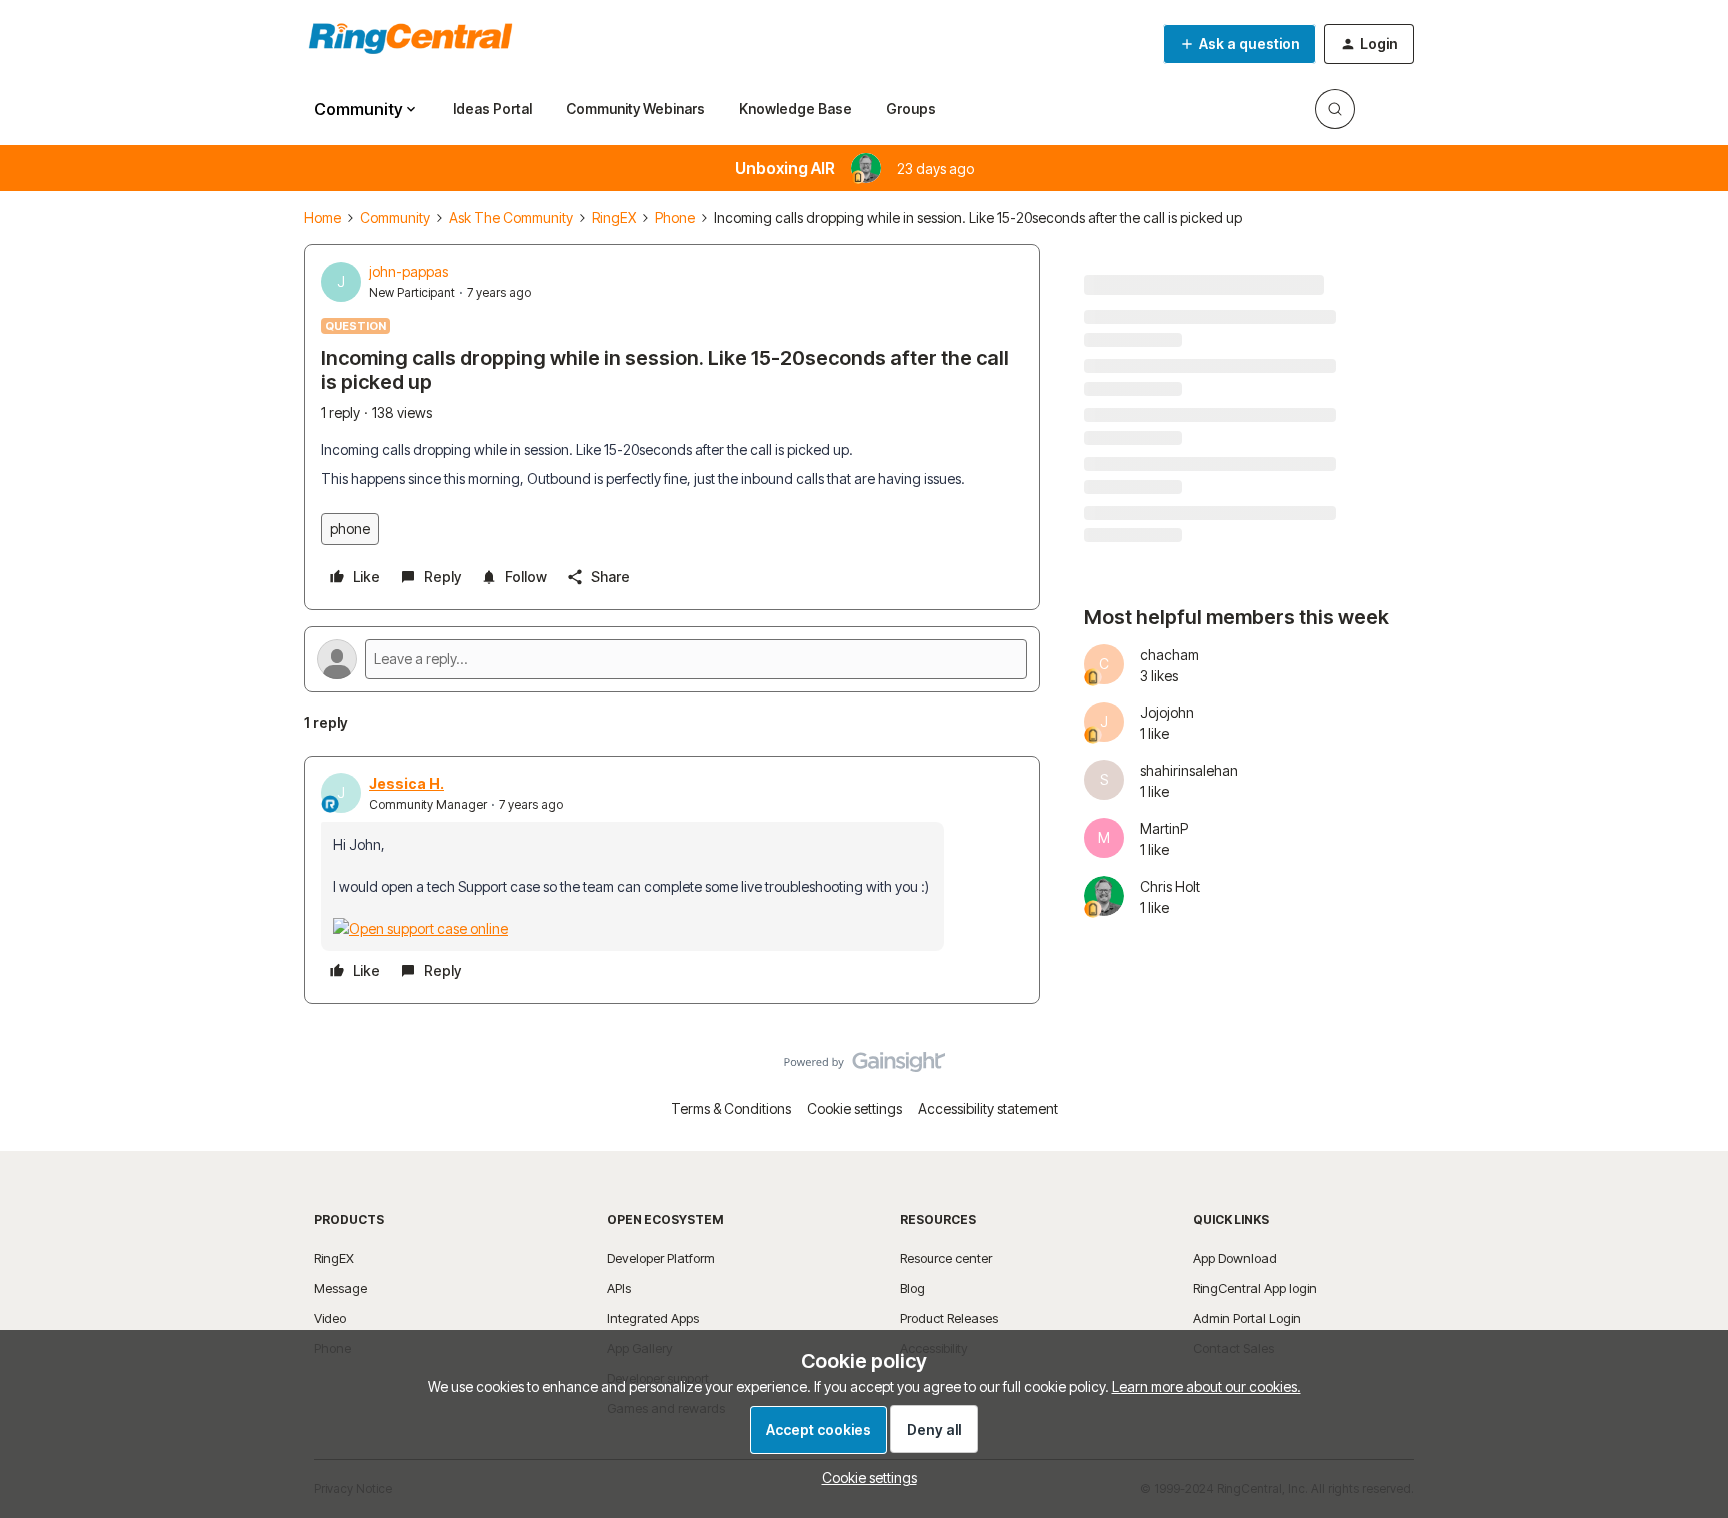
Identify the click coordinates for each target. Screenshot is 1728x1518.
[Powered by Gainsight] (864, 1067)
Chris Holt (1170, 886)
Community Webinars (635, 108)
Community (395, 217)
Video (330, 1318)
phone (350, 528)
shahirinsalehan (1189, 770)
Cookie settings (854, 1108)
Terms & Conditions (731, 1108)
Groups (911, 108)
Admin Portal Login (1247, 1318)
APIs (619, 1288)
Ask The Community (511, 217)
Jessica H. (406, 783)
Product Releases (949, 1318)
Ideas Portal (492, 108)
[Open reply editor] (672, 659)
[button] (1239, 44)
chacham (1169, 654)
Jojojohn (1167, 712)
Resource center (946, 1258)
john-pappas (408, 271)
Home (322, 217)
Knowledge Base (795, 108)
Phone (675, 217)
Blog (912, 1288)
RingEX (614, 217)
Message (340, 1288)
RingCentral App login (1255, 1288)
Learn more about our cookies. (1206, 1386)
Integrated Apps (653, 1318)
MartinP (1164, 828)
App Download (1235, 1258)
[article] (672, 880)
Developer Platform (661, 1258)
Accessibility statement (988, 1108)
